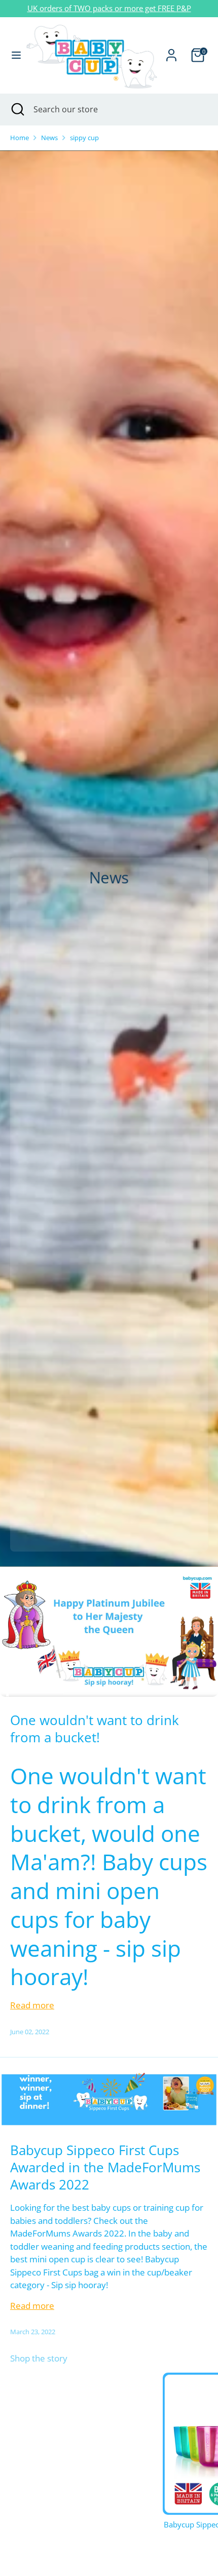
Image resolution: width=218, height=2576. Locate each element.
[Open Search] (17, 109)
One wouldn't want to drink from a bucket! (95, 1729)
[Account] (171, 51)
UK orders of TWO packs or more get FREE (102, 8)
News (49, 138)
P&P (184, 8)
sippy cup (84, 138)
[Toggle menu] (13, 55)
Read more (32, 2005)
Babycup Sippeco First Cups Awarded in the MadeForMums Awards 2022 (105, 2167)
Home (20, 138)
